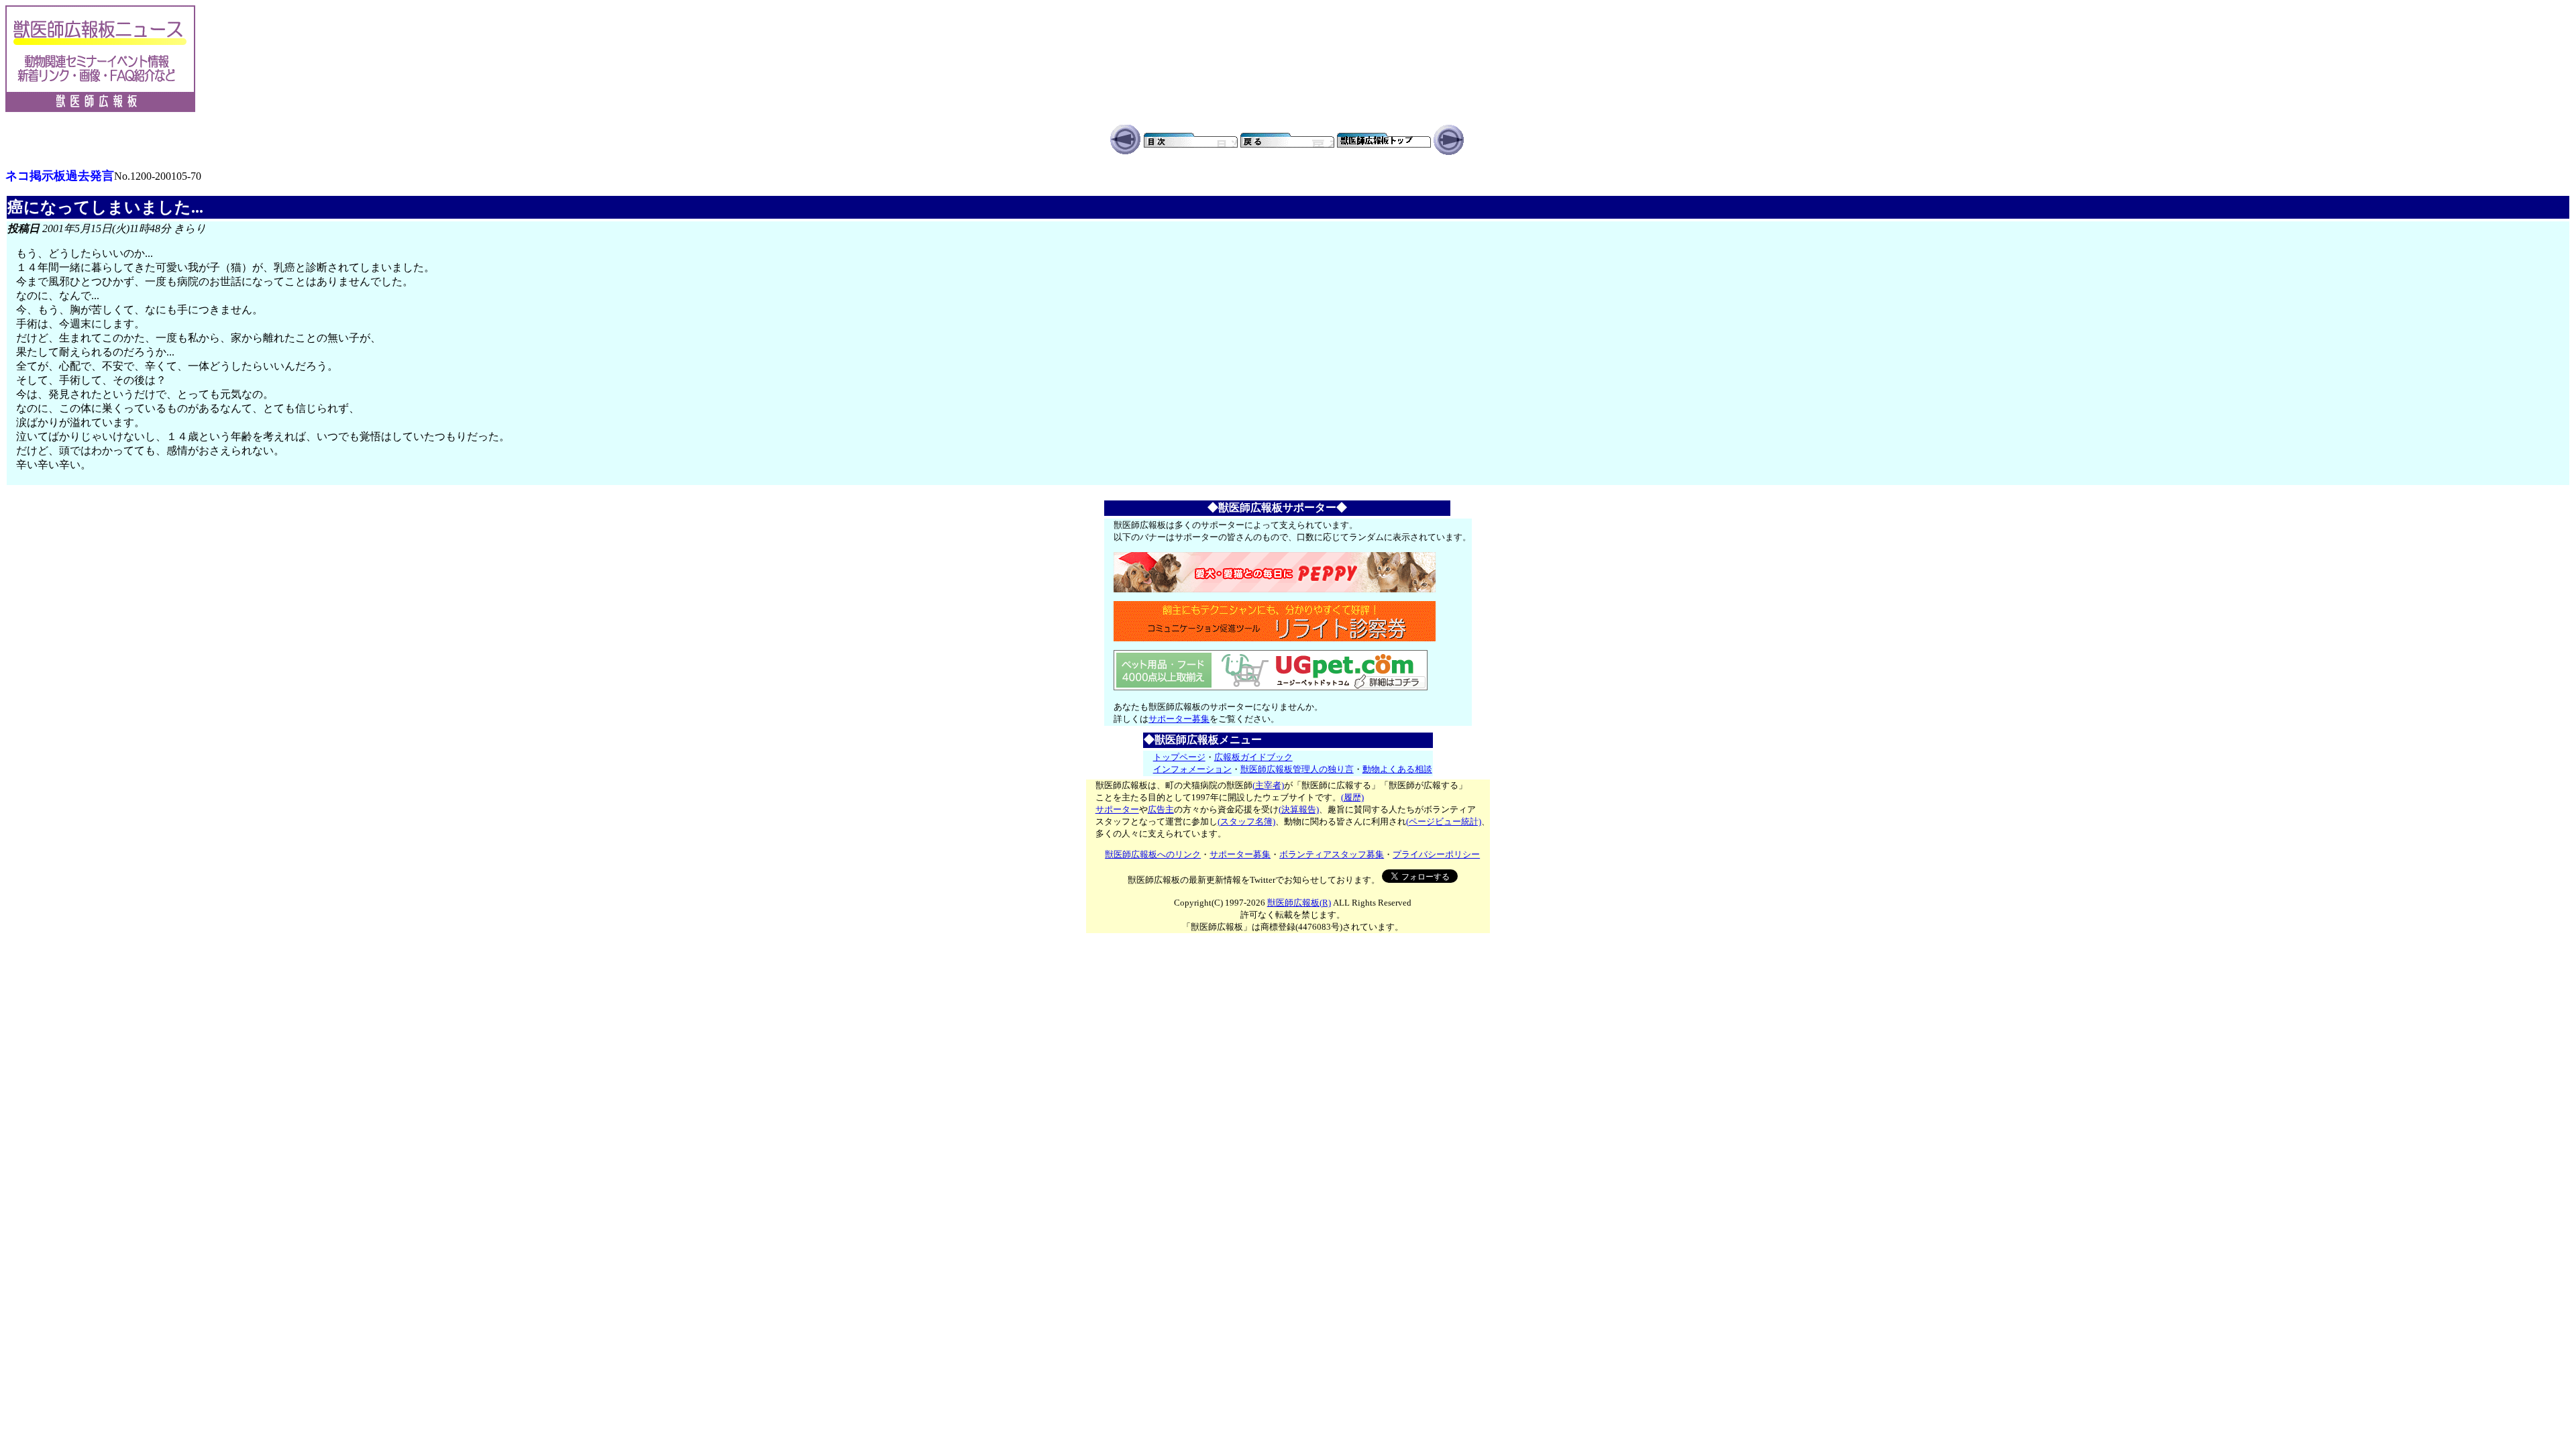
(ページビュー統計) (1444, 821)
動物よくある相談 (1397, 769)
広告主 (1161, 809)
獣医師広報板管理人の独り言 (1297, 769)
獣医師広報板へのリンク (1153, 854)
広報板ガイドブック (1253, 757)
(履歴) (1352, 797)
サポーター (1117, 809)
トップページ (1179, 757)
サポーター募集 (1179, 719)
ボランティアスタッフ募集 (1332, 854)
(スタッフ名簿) (1246, 821)
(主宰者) (1268, 785)
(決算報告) (1299, 809)
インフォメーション (1192, 769)
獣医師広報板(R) (1299, 903)
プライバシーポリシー (1436, 854)
